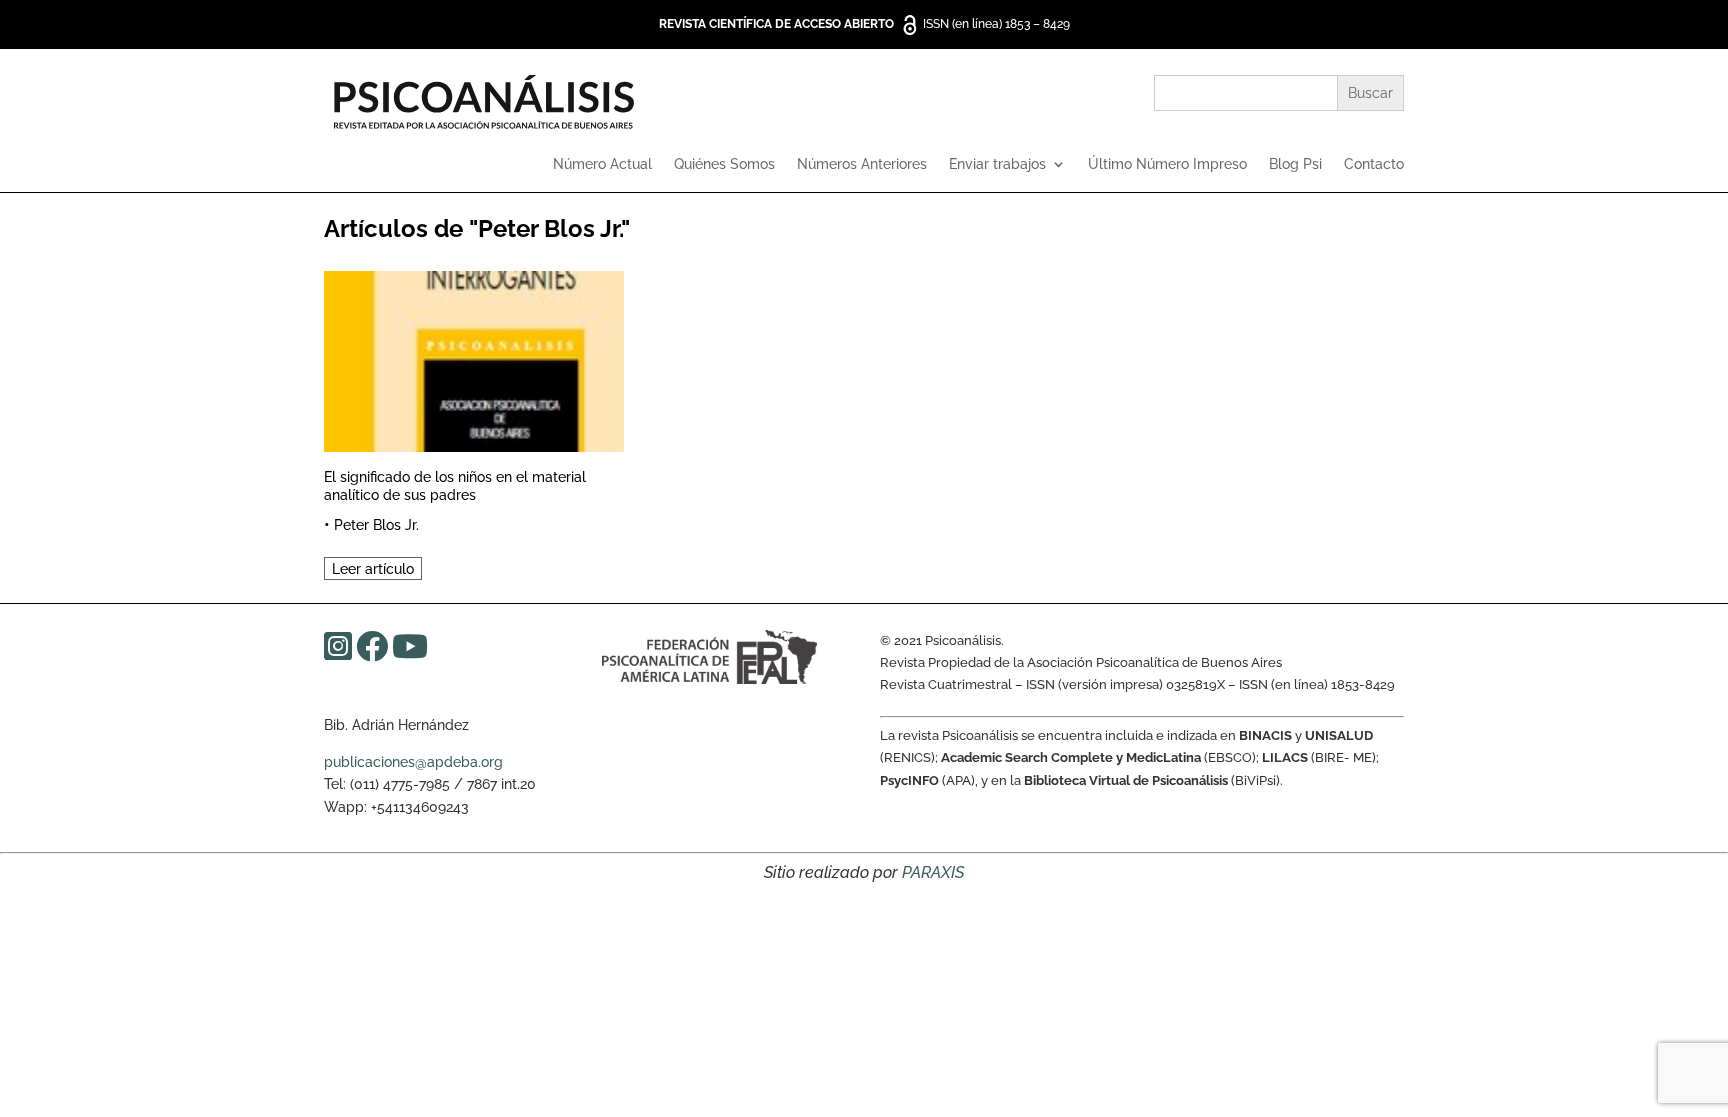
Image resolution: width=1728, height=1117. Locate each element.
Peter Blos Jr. (376, 525)
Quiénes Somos (724, 164)
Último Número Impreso (1167, 164)
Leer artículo (373, 569)
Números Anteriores (862, 164)
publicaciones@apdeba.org (413, 762)
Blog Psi (1295, 164)
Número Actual (602, 164)
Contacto (1374, 164)
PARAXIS (933, 872)
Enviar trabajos (997, 164)
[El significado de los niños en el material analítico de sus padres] (474, 358)
